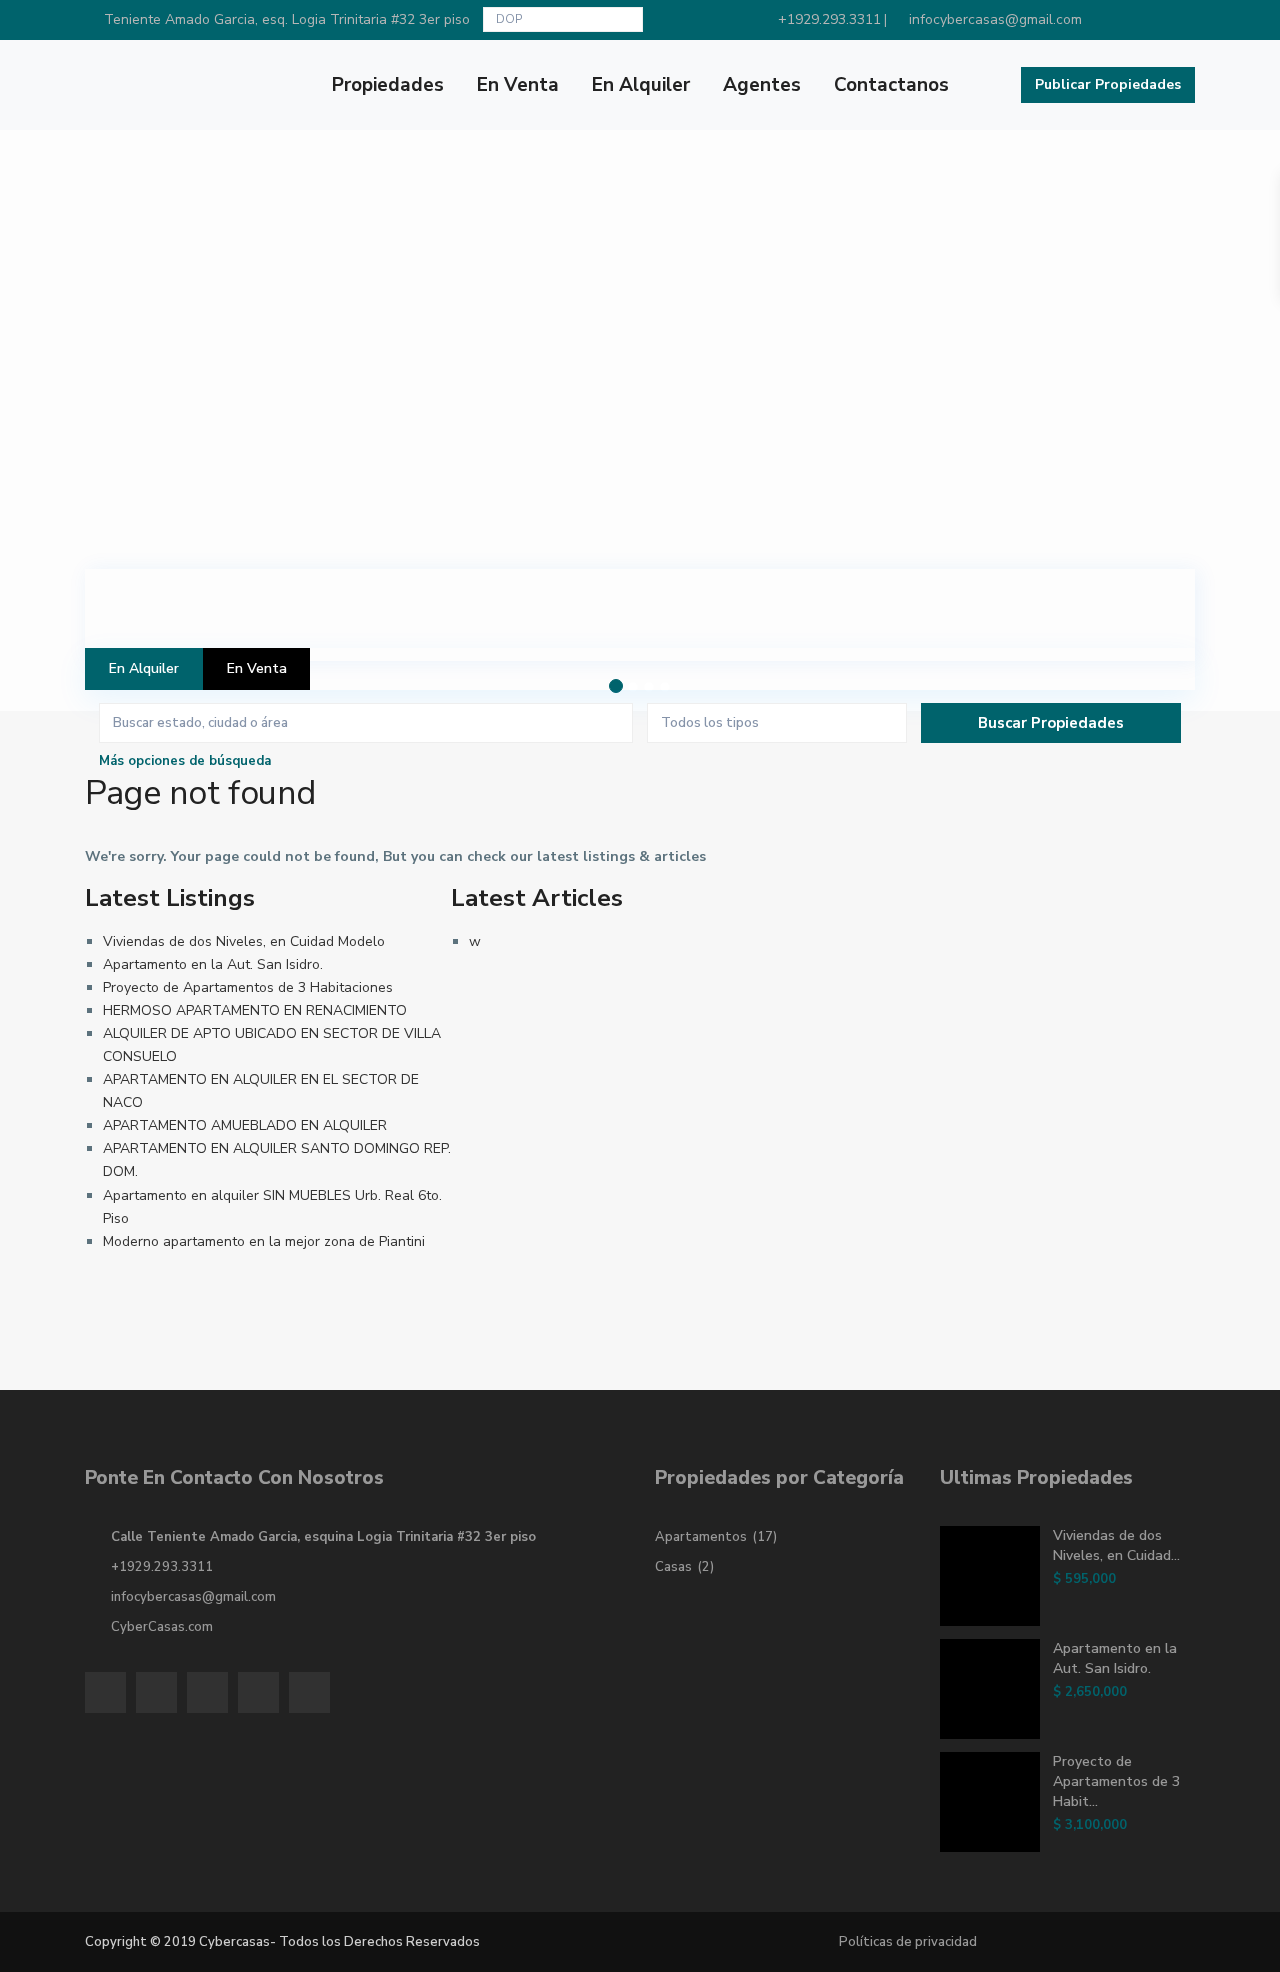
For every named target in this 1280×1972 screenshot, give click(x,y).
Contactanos (891, 85)
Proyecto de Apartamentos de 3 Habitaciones (248, 987)
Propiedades (388, 85)
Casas (673, 1567)
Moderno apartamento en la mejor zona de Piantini (264, 1241)
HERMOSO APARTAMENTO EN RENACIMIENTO (255, 1010)
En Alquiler (641, 85)
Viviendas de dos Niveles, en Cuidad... (1116, 1545)
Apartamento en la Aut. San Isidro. (213, 964)
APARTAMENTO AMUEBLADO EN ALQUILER (245, 1125)
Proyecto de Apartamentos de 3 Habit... (1116, 1781)
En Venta (518, 85)
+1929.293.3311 (162, 1567)
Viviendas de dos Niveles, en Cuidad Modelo (244, 941)
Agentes (762, 85)
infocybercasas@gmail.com (193, 1597)
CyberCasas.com (162, 1627)
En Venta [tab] (257, 668)
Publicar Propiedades (1108, 84)
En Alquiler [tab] (144, 668)
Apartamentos (701, 1537)
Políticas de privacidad (908, 1942)
